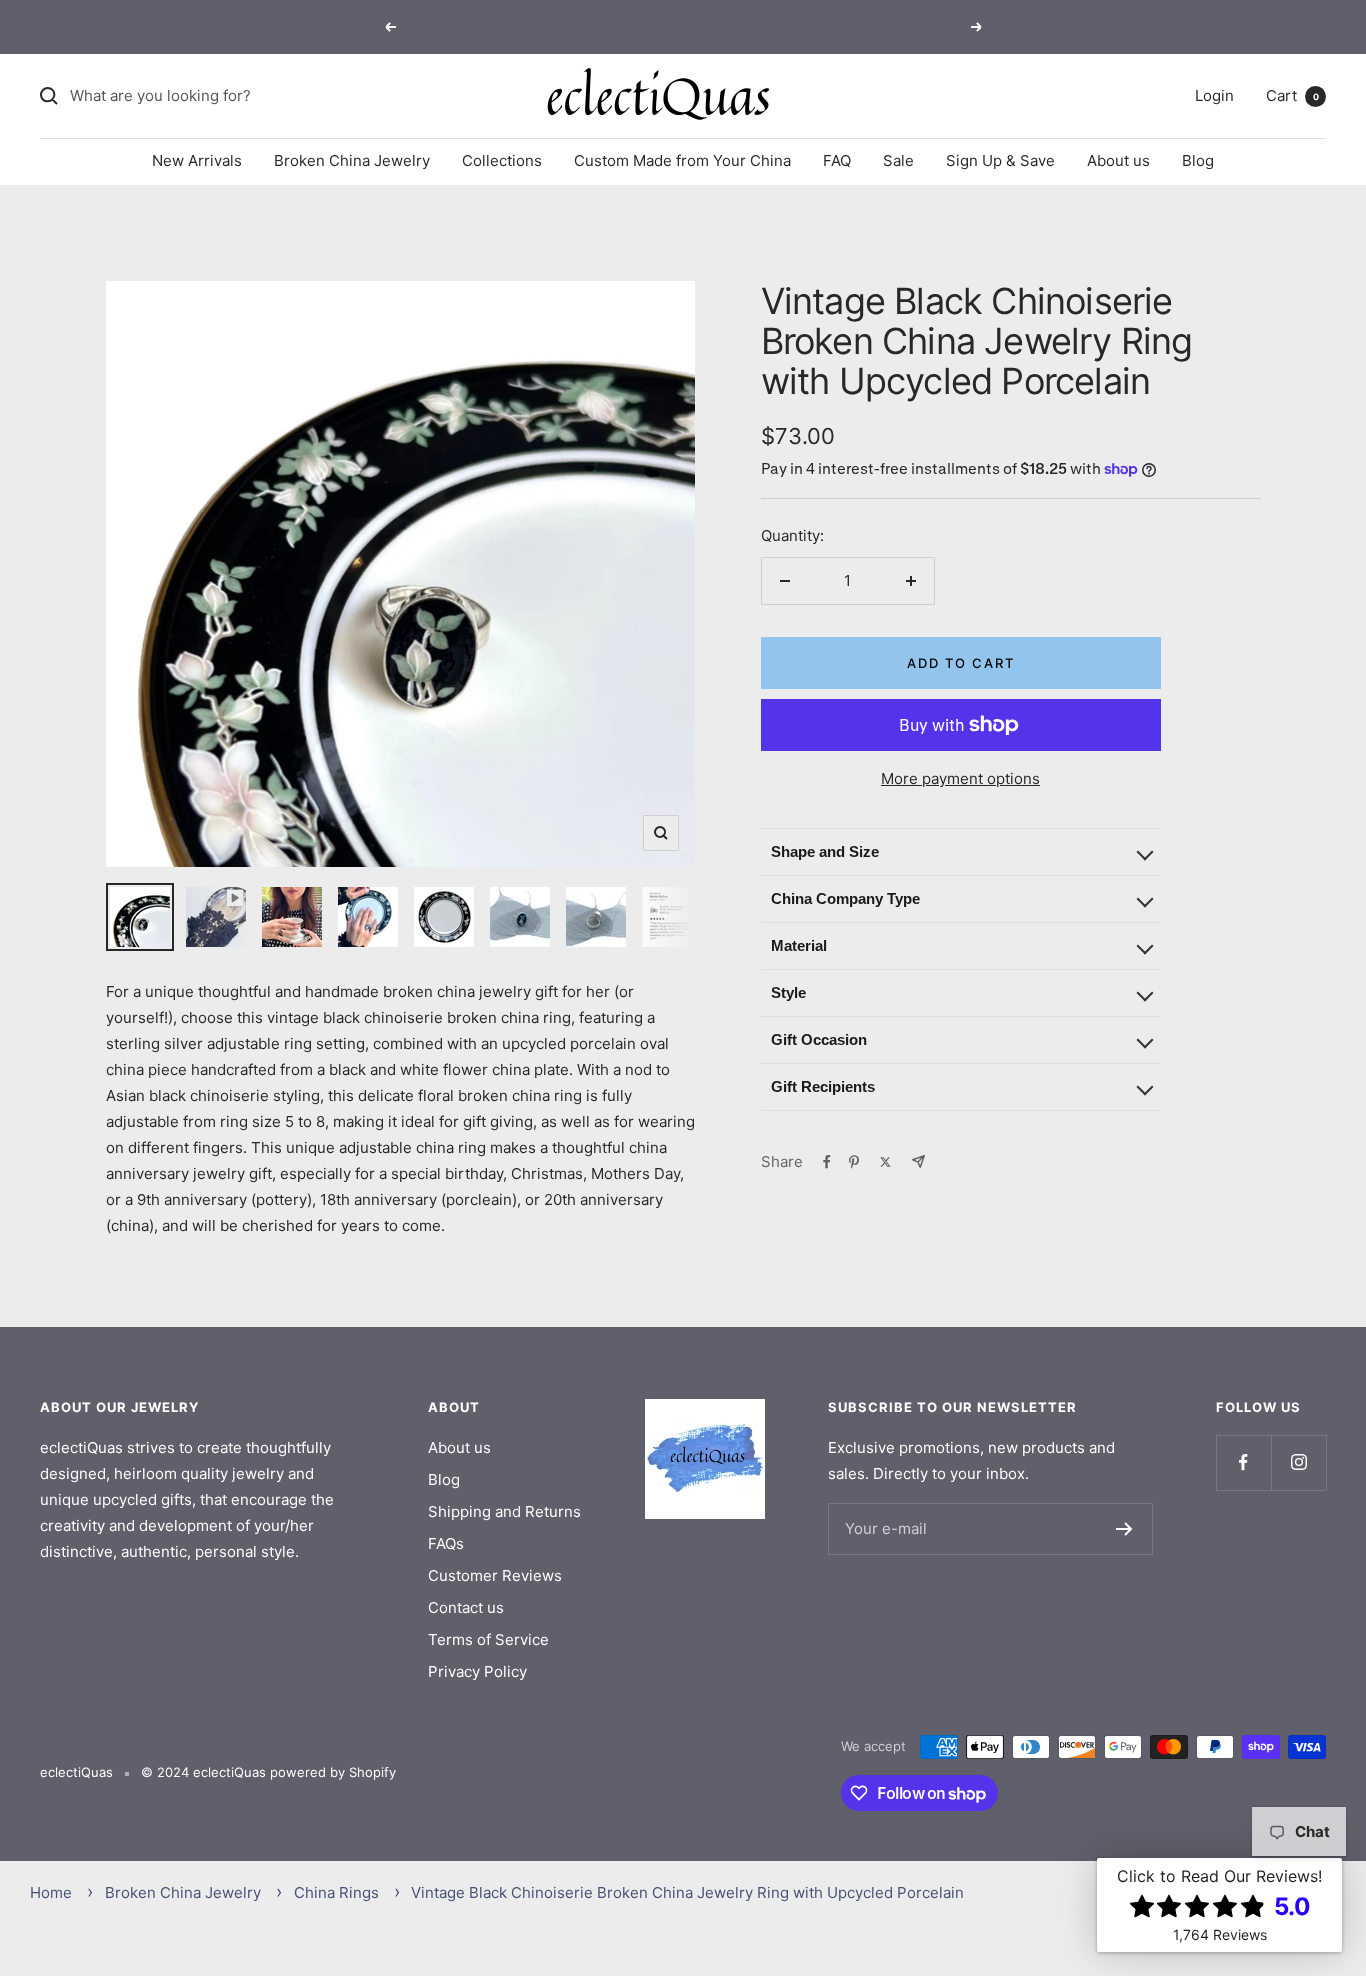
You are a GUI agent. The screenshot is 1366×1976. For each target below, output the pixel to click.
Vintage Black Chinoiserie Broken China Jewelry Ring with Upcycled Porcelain (687, 1892)
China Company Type (845, 898)
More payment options (960, 778)
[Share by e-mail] (918, 1161)
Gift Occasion (819, 1039)
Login (1214, 95)
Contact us (466, 1607)
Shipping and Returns (504, 1511)
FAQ (837, 160)
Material (799, 945)
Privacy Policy (477, 1671)
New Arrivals (197, 160)
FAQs (446, 1543)
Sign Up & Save (1000, 160)
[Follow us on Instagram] (1298, 1462)
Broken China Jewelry (352, 160)
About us (1118, 160)
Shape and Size (825, 851)
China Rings (336, 1892)
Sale (898, 160)
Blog (1198, 160)
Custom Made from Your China (682, 160)
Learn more (764, 26)
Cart (1292, 95)
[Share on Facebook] (827, 1162)
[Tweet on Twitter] (885, 1162)
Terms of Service (488, 1639)
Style (788, 992)
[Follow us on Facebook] (1243, 1462)
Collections (502, 160)
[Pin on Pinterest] (854, 1162)
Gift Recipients (823, 1086)
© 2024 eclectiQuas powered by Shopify (268, 1772)
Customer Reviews (495, 1575)
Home (51, 1892)
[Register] (1124, 1529)
